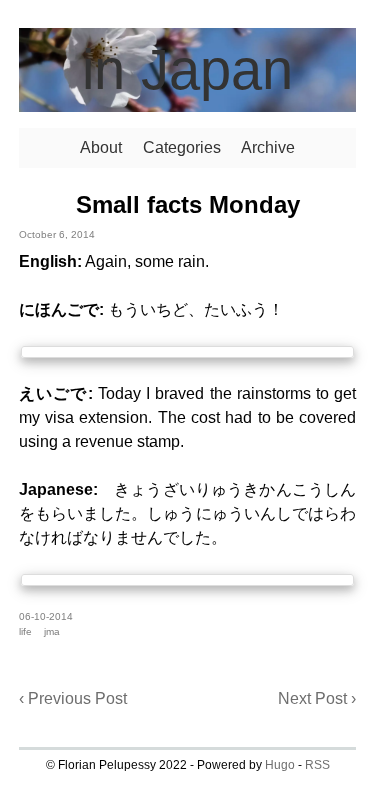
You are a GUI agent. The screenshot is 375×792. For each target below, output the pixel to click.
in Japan (187, 69)
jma (52, 631)
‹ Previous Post (73, 698)
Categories (182, 147)
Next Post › (317, 698)
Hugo (280, 765)
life (25, 631)
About (101, 147)
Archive (268, 147)
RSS (317, 765)
